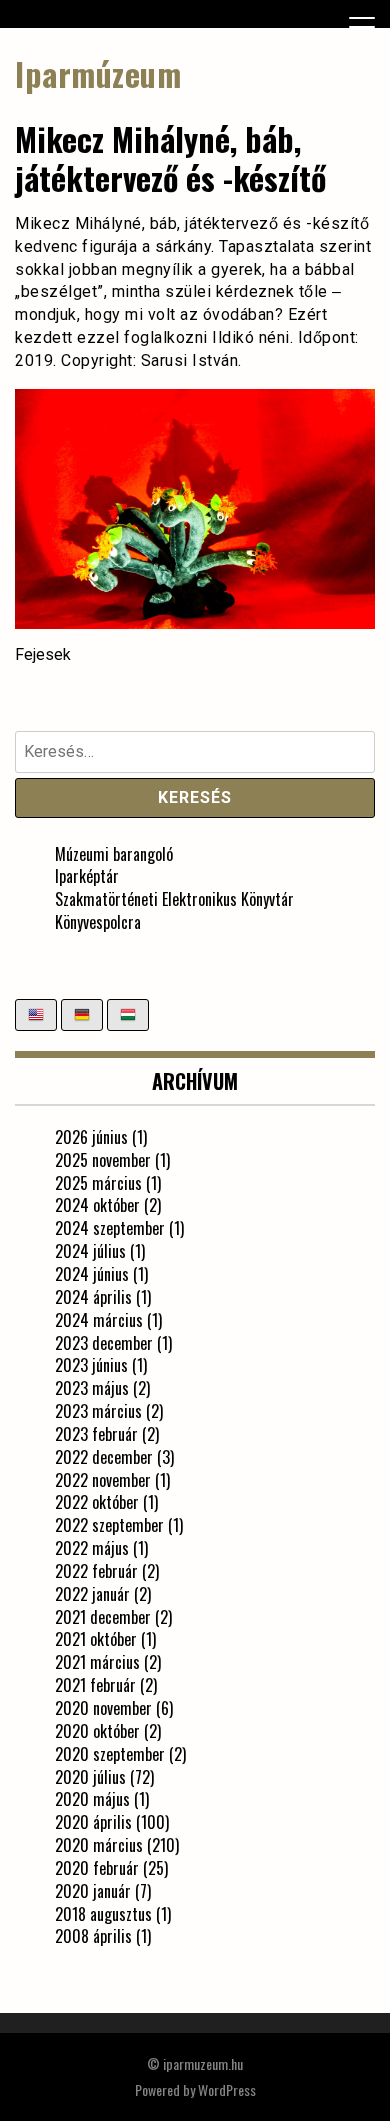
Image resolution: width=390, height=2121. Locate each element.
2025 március (98, 1183)
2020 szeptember (110, 1754)
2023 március (98, 1411)
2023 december (104, 1343)
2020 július (90, 1777)
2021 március (97, 1662)
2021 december (103, 1617)
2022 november (103, 1480)
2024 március (99, 1320)
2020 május (92, 1799)
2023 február (96, 1434)
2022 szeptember (109, 1525)
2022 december (104, 1457)
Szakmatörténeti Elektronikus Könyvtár (174, 899)
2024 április (93, 1297)
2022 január (92, 1594)
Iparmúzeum (98, 73)
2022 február (96, 1571)
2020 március (99, 1845)
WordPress (227, 2089)
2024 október (97, 1205)
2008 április (93, 1936)
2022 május (92, 1548)
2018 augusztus (103, 1914)
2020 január (93, 1891)
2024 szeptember (110, 1228)
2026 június (91, 1137)
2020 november (103, 1708)
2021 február (95, 1685)
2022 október (97, 1502)
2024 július (90, 1251)
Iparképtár (87, 876)
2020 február (97, 1868)
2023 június (91, 1365)
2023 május (92, 1388)
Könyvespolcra (98, 922)
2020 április (93, 1822)
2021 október (96, 1639)
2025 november (103, 1160)
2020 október (97, 1731)
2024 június (92, 1274)
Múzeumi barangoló (114, 854)
